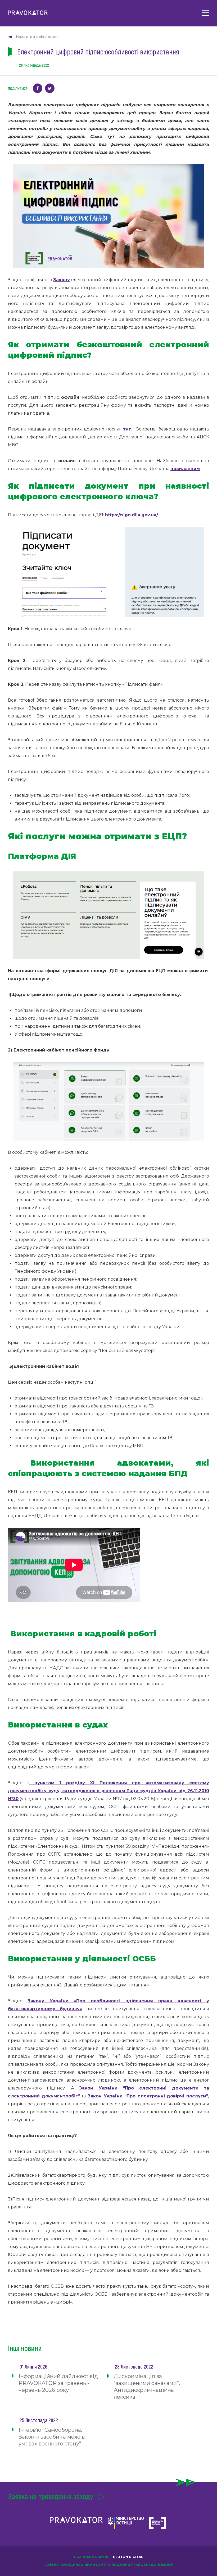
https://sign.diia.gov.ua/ (132, 515)
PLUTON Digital (128, 2557)
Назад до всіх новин (37, 37)
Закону (62, 280)
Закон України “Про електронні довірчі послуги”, (148, 2096)
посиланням (185, 469)
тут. (128, 429)
